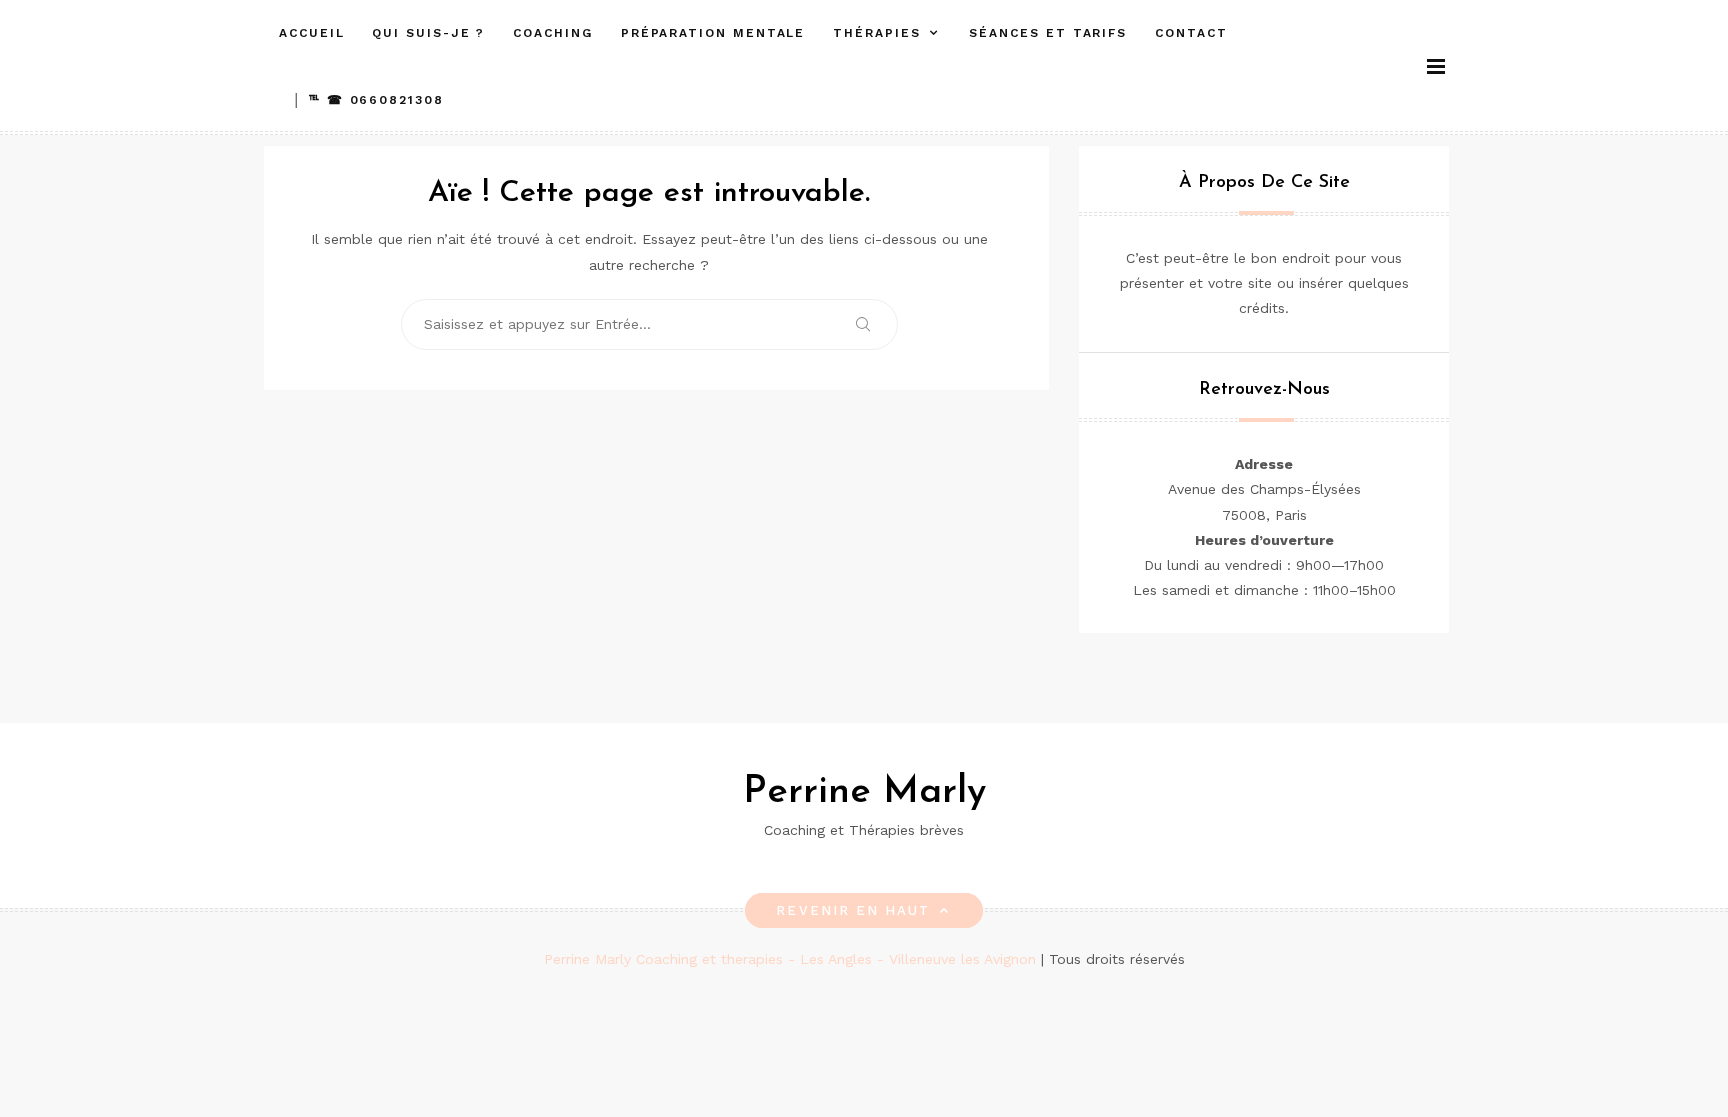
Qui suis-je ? (428, 33)
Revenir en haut (853, 910)
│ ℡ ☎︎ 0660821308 (368, 100)
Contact (1191, 33)
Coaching (552, 33)
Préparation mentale (713, 33)
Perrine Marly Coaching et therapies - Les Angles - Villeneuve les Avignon (792, 959)
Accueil (311, 33)
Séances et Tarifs (1048, 33)
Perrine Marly (864, 792)
